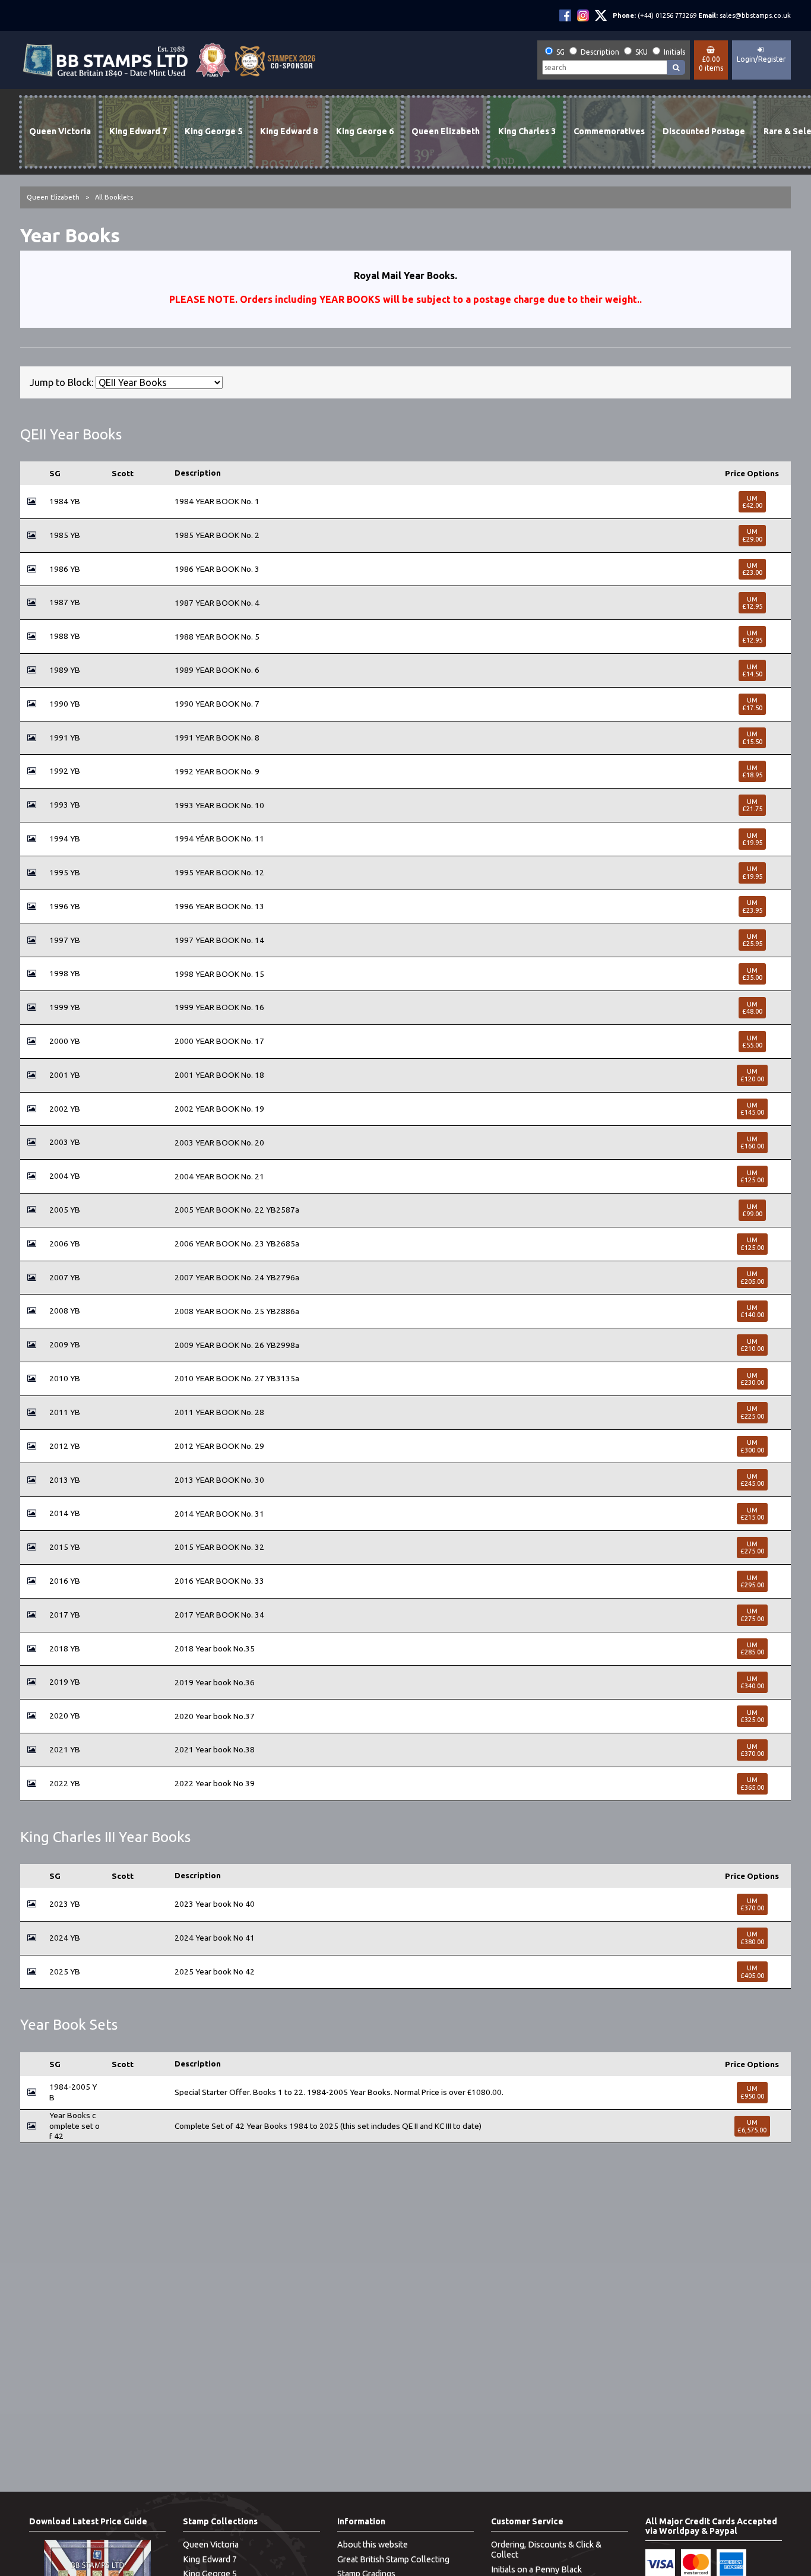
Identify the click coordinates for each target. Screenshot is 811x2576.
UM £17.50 (752, 704)
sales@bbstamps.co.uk (755, 15)
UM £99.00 (752, 1210)
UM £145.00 (752, 1109)
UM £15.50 (752, 738)
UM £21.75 (752, 805)
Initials (674, 52)
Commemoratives (609, 131)
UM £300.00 (752, 1446)
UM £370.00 (752, 1750)
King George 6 (365, 131)
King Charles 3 (527, 131)
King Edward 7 (138, 131)
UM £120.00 (752, 1075)
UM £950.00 (752, 2092)
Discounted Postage (704, 131)
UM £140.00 (752, 1311)
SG (560, 52)
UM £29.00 (752, 535)
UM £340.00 (752, 1682)
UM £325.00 (752, 1716)
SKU (641, 52)
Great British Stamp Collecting (393, 2559)
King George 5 (213, 131)
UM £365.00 (752, 1783)
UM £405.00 (752, 1971)
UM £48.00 (752, 1008)
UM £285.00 (752, 1648)
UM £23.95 (752, 906)
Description (600, 52)
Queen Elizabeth (446, 131)
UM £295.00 (752, 1581)
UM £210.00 (752, 1345)
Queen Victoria (60, 131)
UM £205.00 (752, 1277)
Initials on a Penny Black (536, 2569)
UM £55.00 (752, 1042)
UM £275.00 (752, 1548)
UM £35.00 (752, 974)
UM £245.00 (752, 1480)
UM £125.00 (752, 1176)
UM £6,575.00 (752, 2126)
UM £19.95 (752, 839)
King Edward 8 (289, 131)
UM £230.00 (752, 1379)
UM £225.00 (752, 1412)
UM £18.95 (752, 771)
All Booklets (114, 197)
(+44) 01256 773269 (667, 15)
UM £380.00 (752, 1938)
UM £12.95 (752, 603)
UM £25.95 (752, 940)
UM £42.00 (752, 502)
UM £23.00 (752, 569)
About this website (373, 2545)
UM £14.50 (752, 670)
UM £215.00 (752, 1514)
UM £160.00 (752, 1143)
